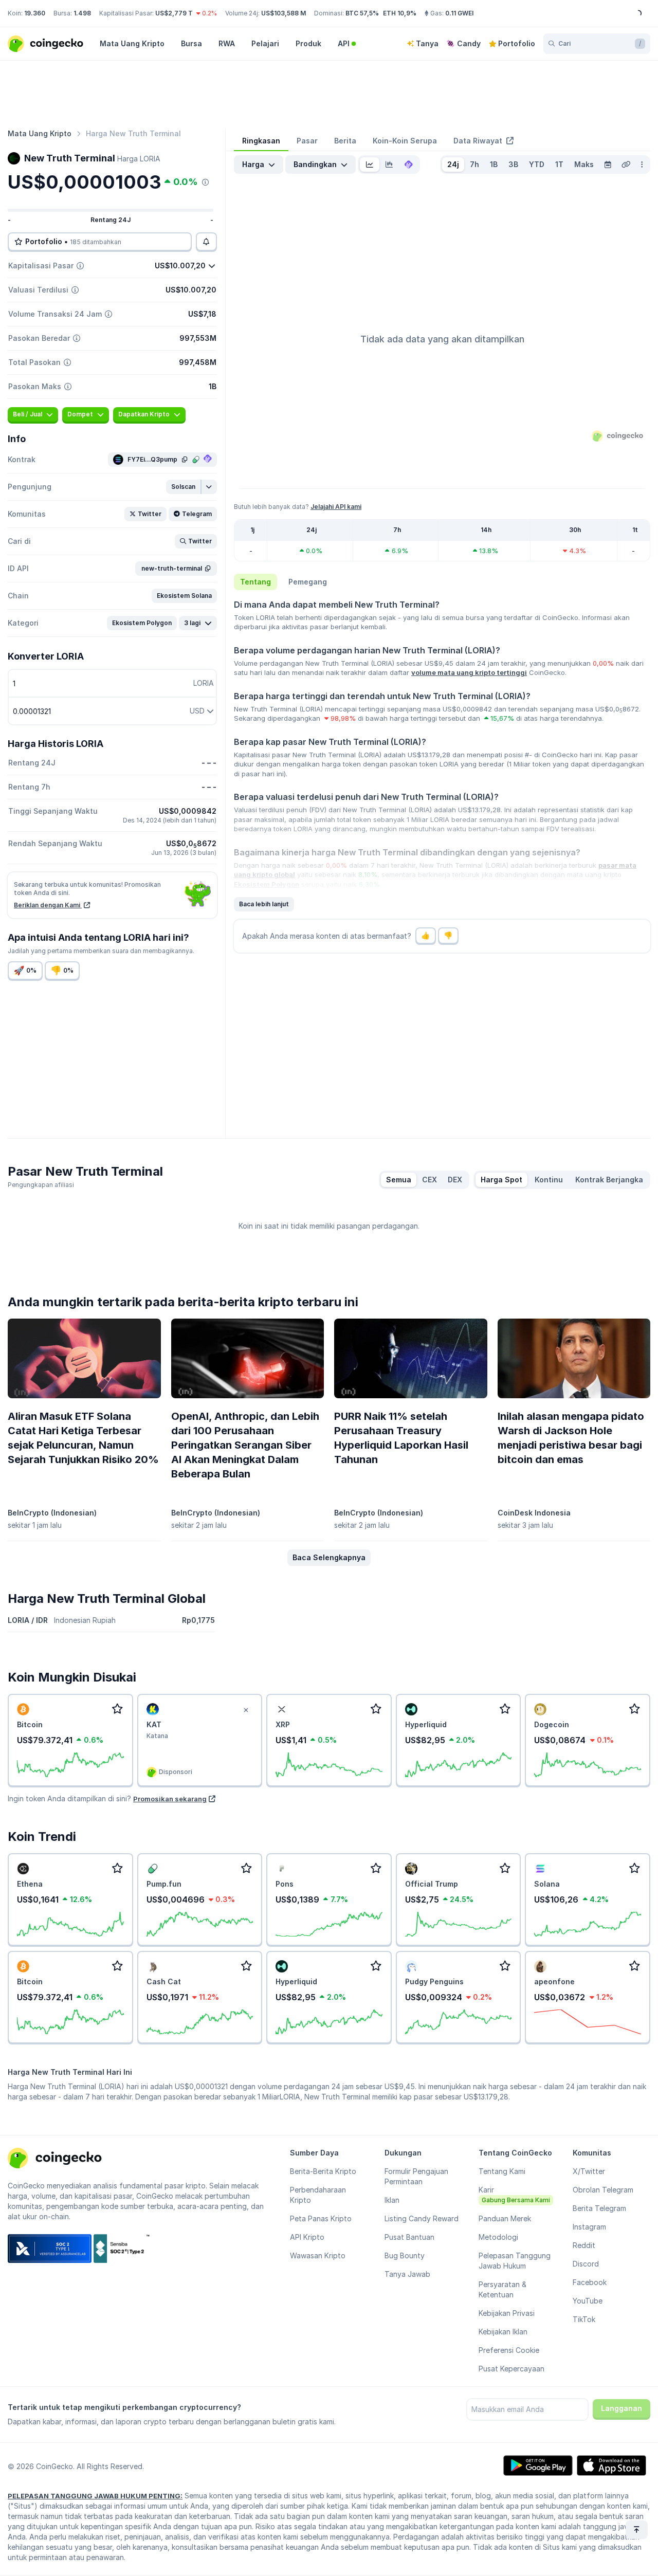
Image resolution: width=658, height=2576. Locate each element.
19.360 (35, 13)
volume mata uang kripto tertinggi (469, 672)
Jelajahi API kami (336, 507)
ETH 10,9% (400, 13)
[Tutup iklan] (246, 1710)
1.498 (82, 13)
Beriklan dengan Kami (48, 905)
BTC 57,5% (362, 13)
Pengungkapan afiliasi (41, 1185)
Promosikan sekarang (170, 1799)
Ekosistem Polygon (267, 884)
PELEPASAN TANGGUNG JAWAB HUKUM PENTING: (95, 2496)
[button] (184, 487)
